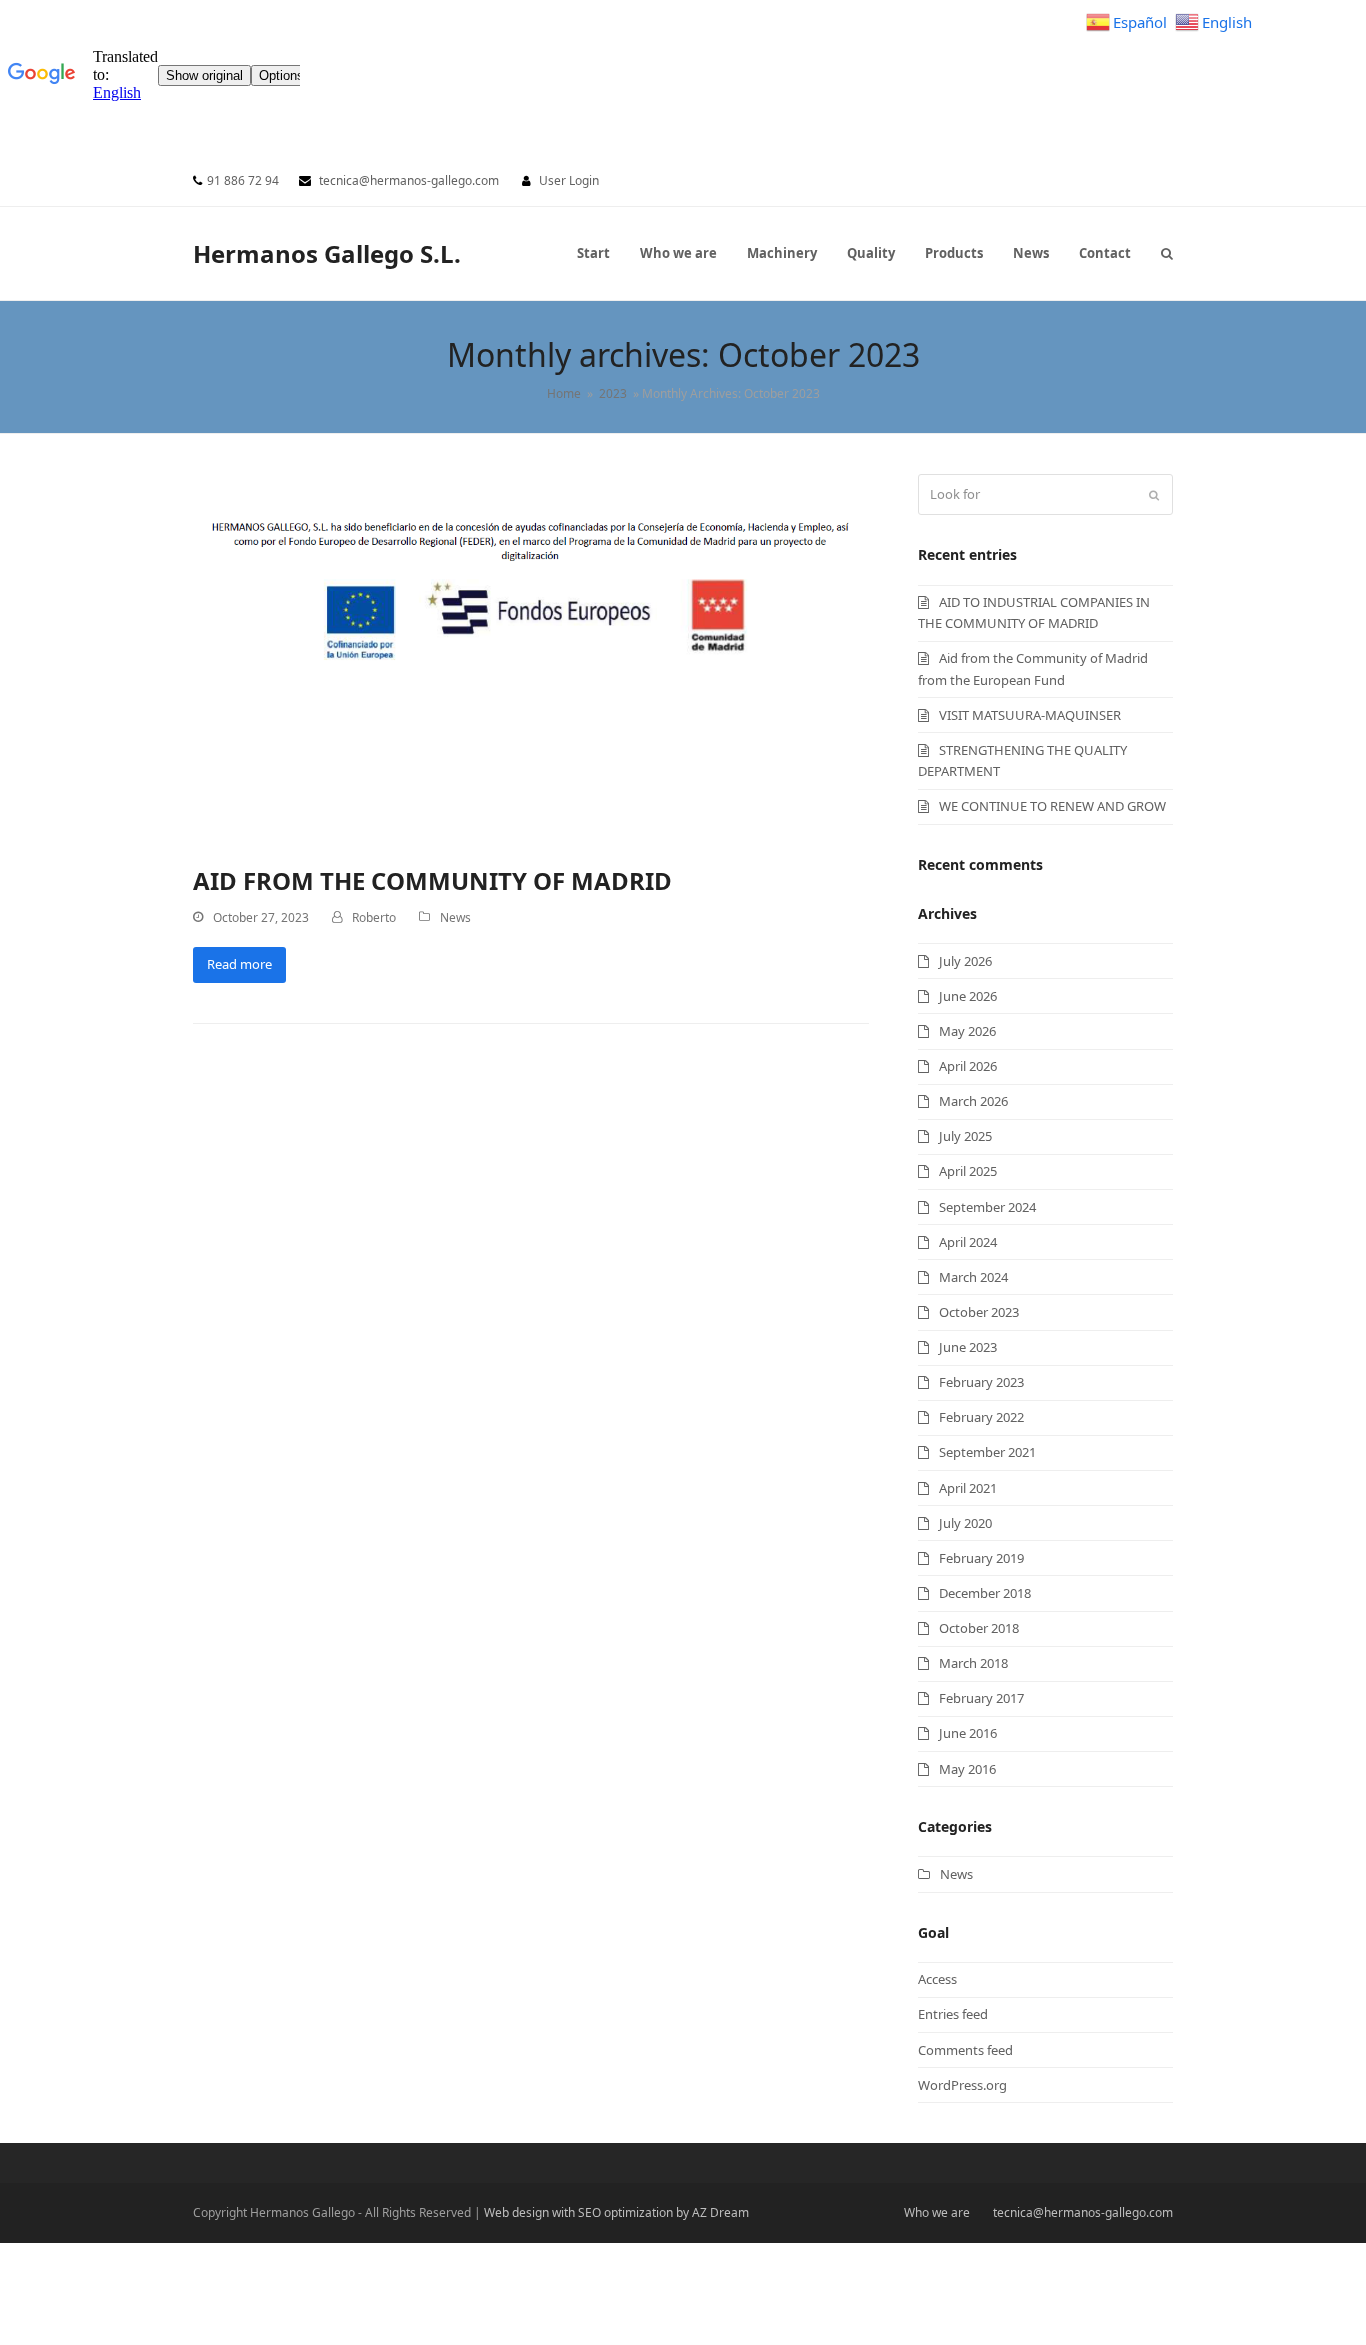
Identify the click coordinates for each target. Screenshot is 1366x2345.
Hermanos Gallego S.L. (327, 253)
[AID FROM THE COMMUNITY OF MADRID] (531, 658)
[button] (1167, 253)
